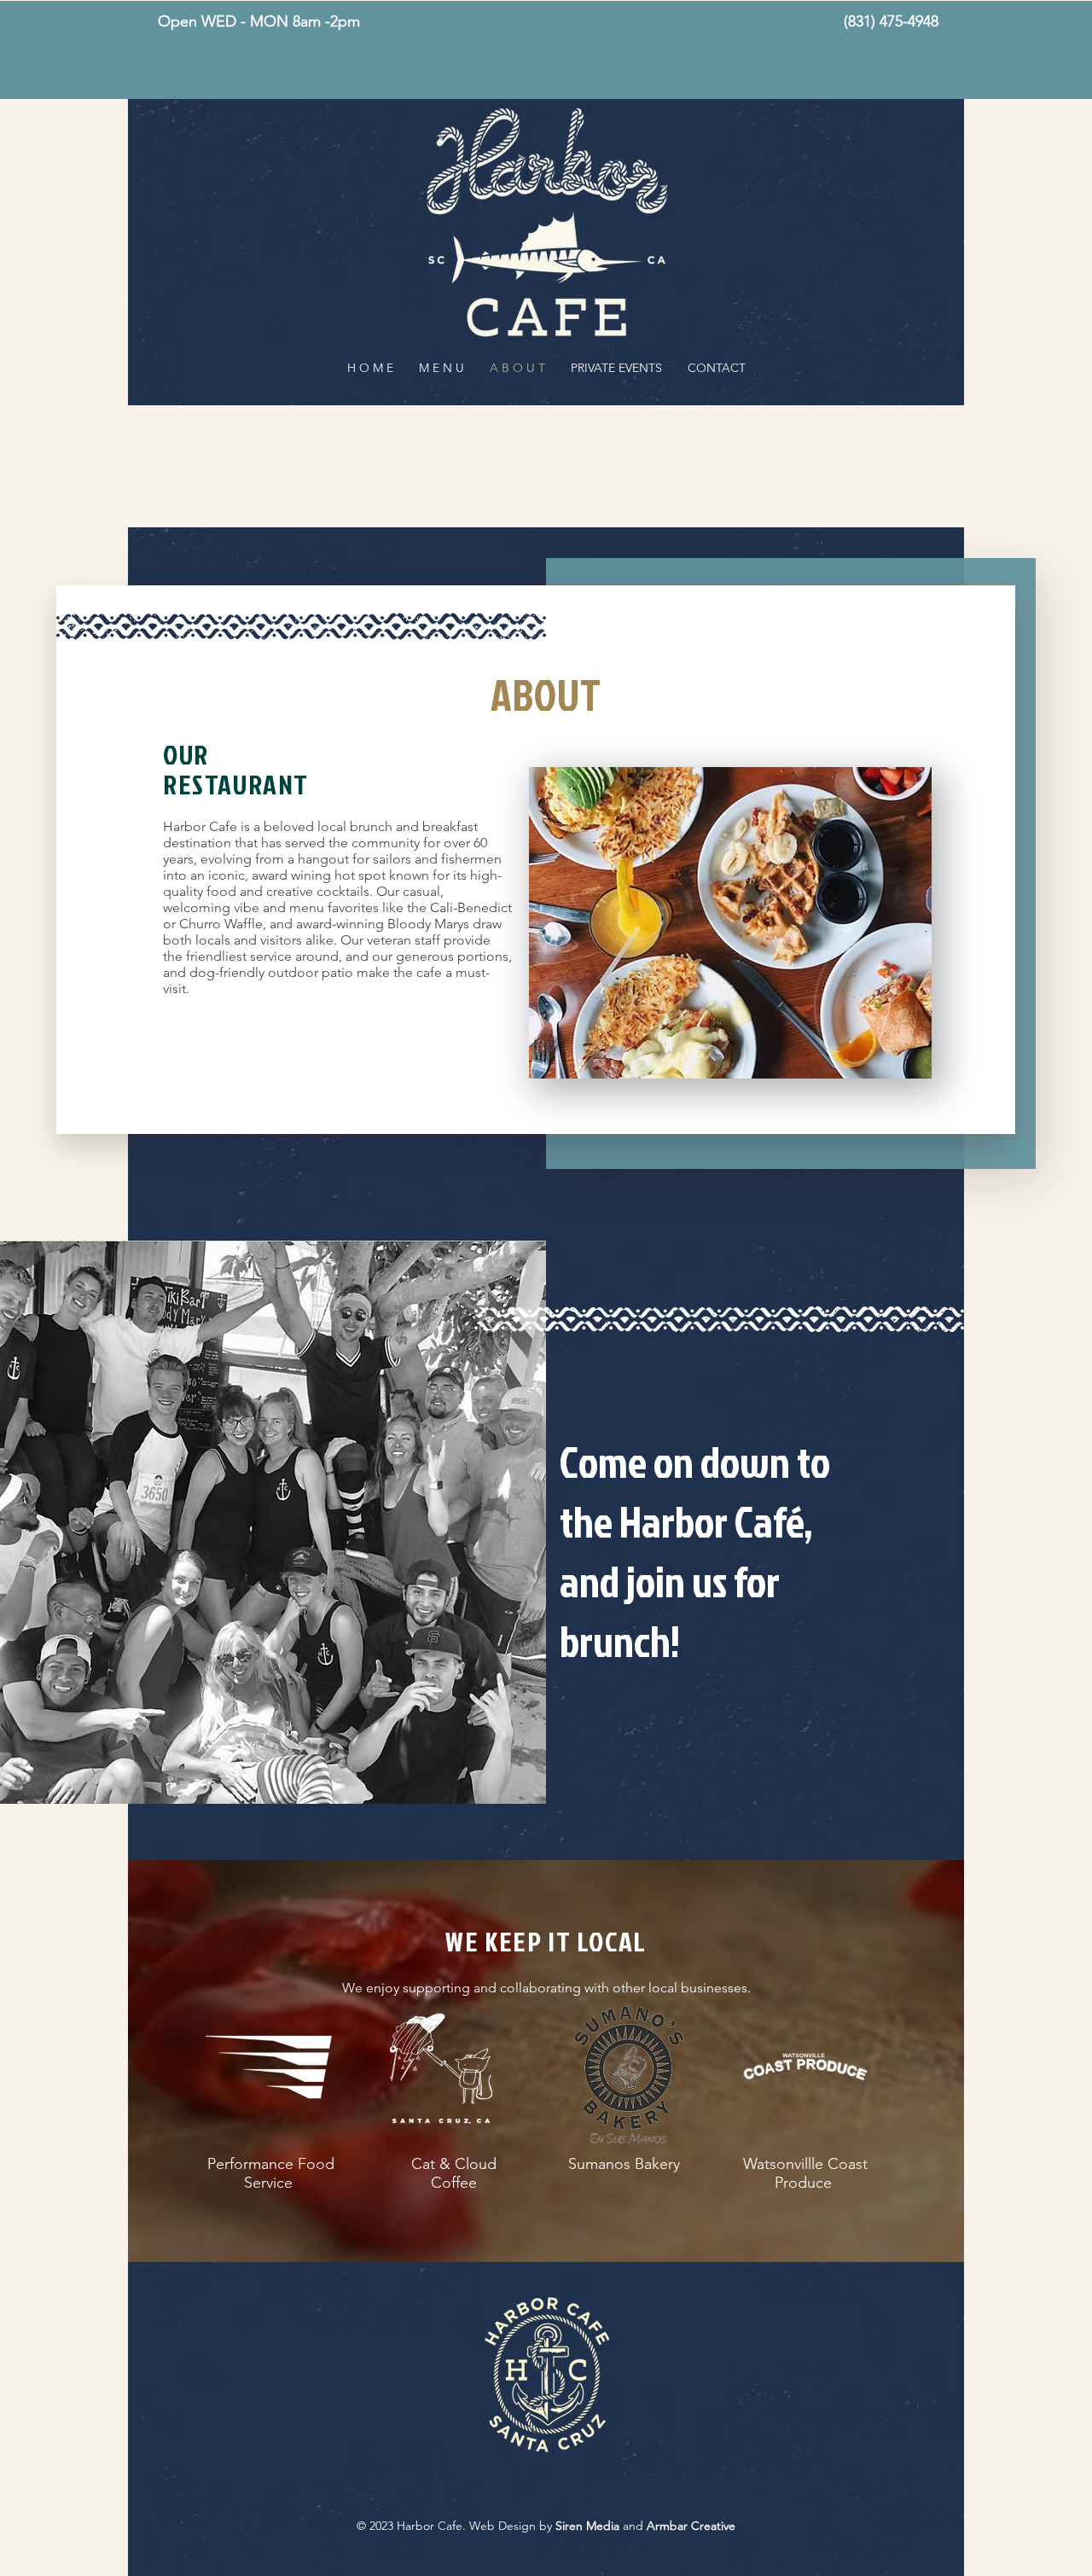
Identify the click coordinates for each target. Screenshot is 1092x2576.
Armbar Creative (691, 2526)
